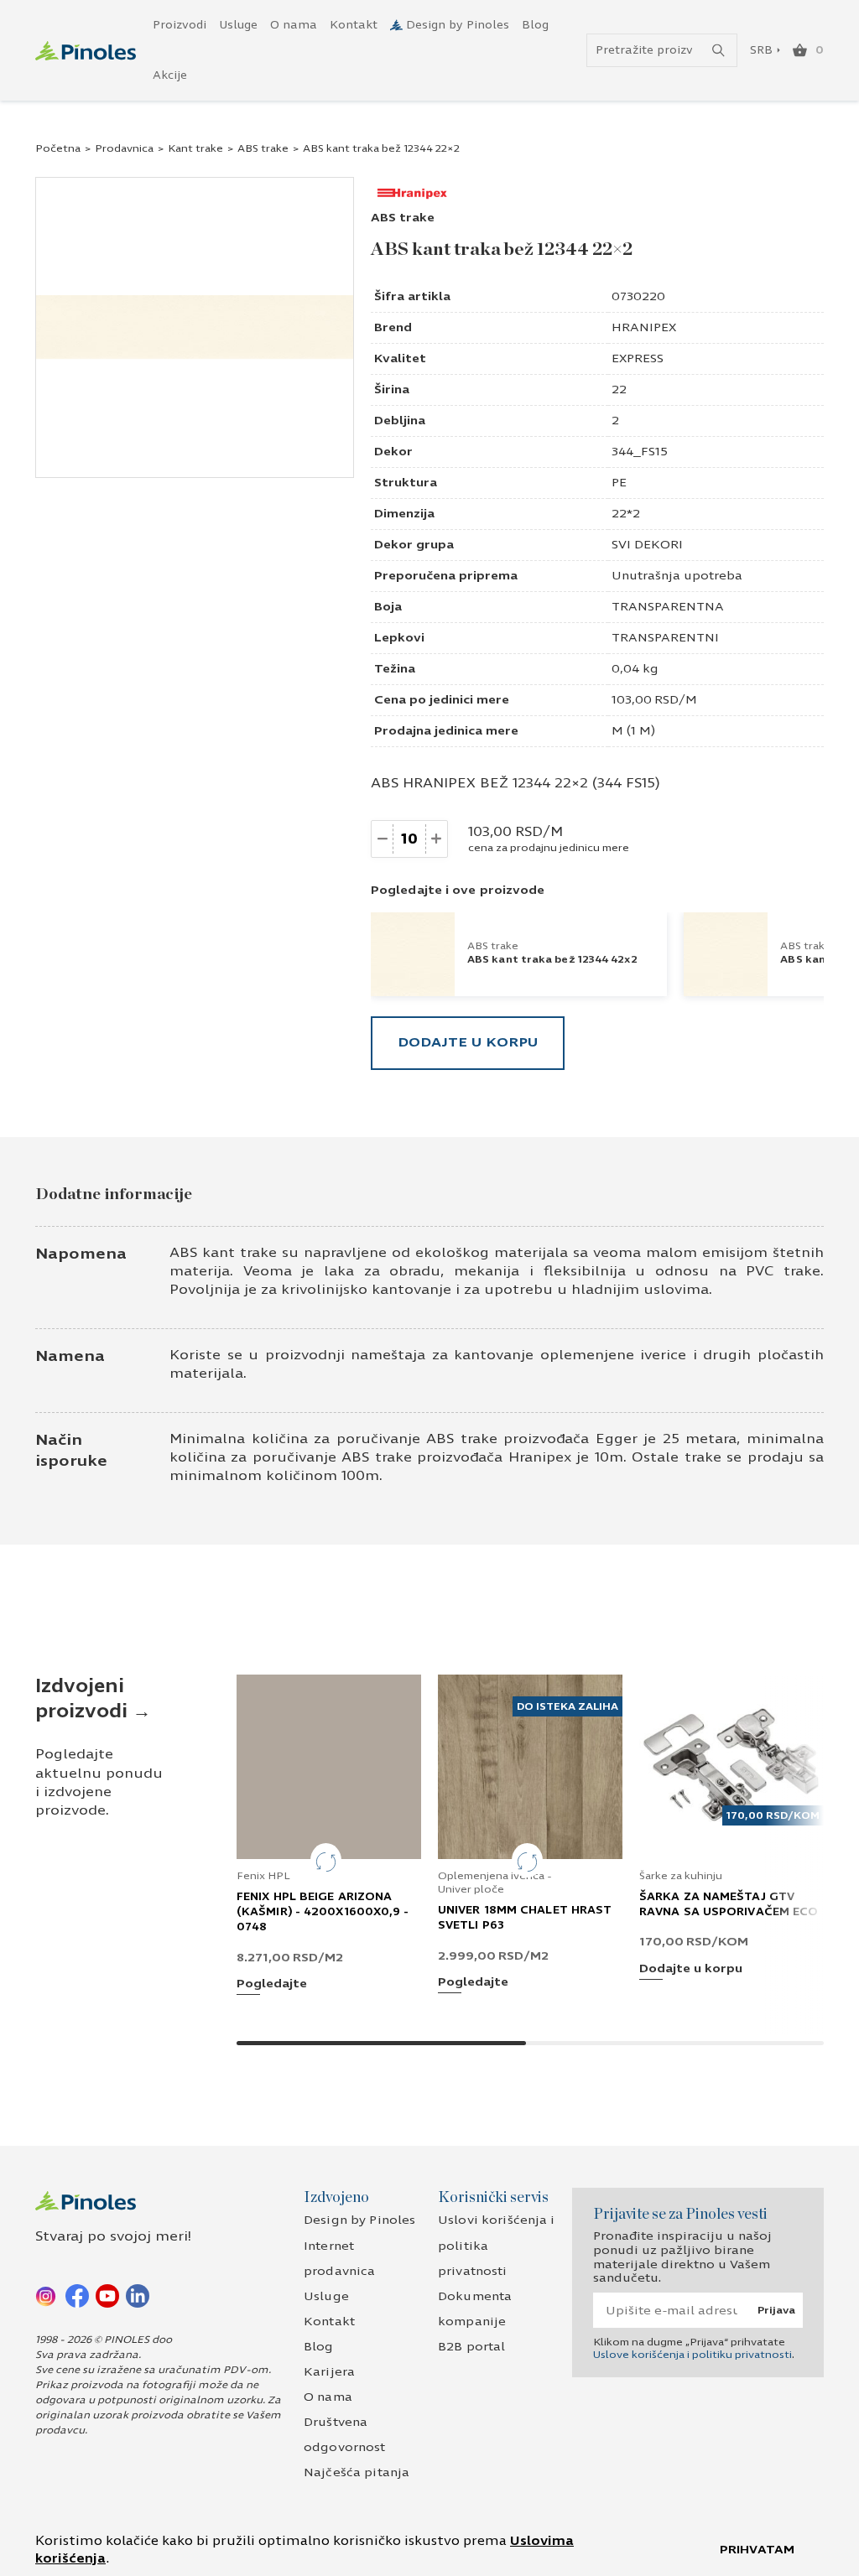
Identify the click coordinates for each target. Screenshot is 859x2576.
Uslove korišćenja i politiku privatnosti (692, 2355)
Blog (535, 25)
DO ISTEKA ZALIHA (567, 1706)
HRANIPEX (644, 327)
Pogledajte (272, 1984)
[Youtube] (107, 2295)
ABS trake (263, 148)
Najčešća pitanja (357, 2472)
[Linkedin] (138, 2295)
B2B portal (471, 2347)
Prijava (776, 2310)
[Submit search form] (718, 51)
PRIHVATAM (757, 2550)
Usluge (238, 25)
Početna (58, 148)
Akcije (170, 75)
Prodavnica (124, 148)
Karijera (329, 2372)
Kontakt (354, 25)
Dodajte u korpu (468, 1042)
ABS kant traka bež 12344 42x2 (552, 959)
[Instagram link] (47, 2295)
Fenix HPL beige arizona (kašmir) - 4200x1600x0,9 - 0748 (323, 1912)
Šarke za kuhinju (681, 1876)
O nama (294, 25)
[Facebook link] (77, 2295)
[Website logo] (86, 51)
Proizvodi (180, 25)
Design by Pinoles (458, 25)
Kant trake (195, 148)
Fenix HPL (263, 1876)
